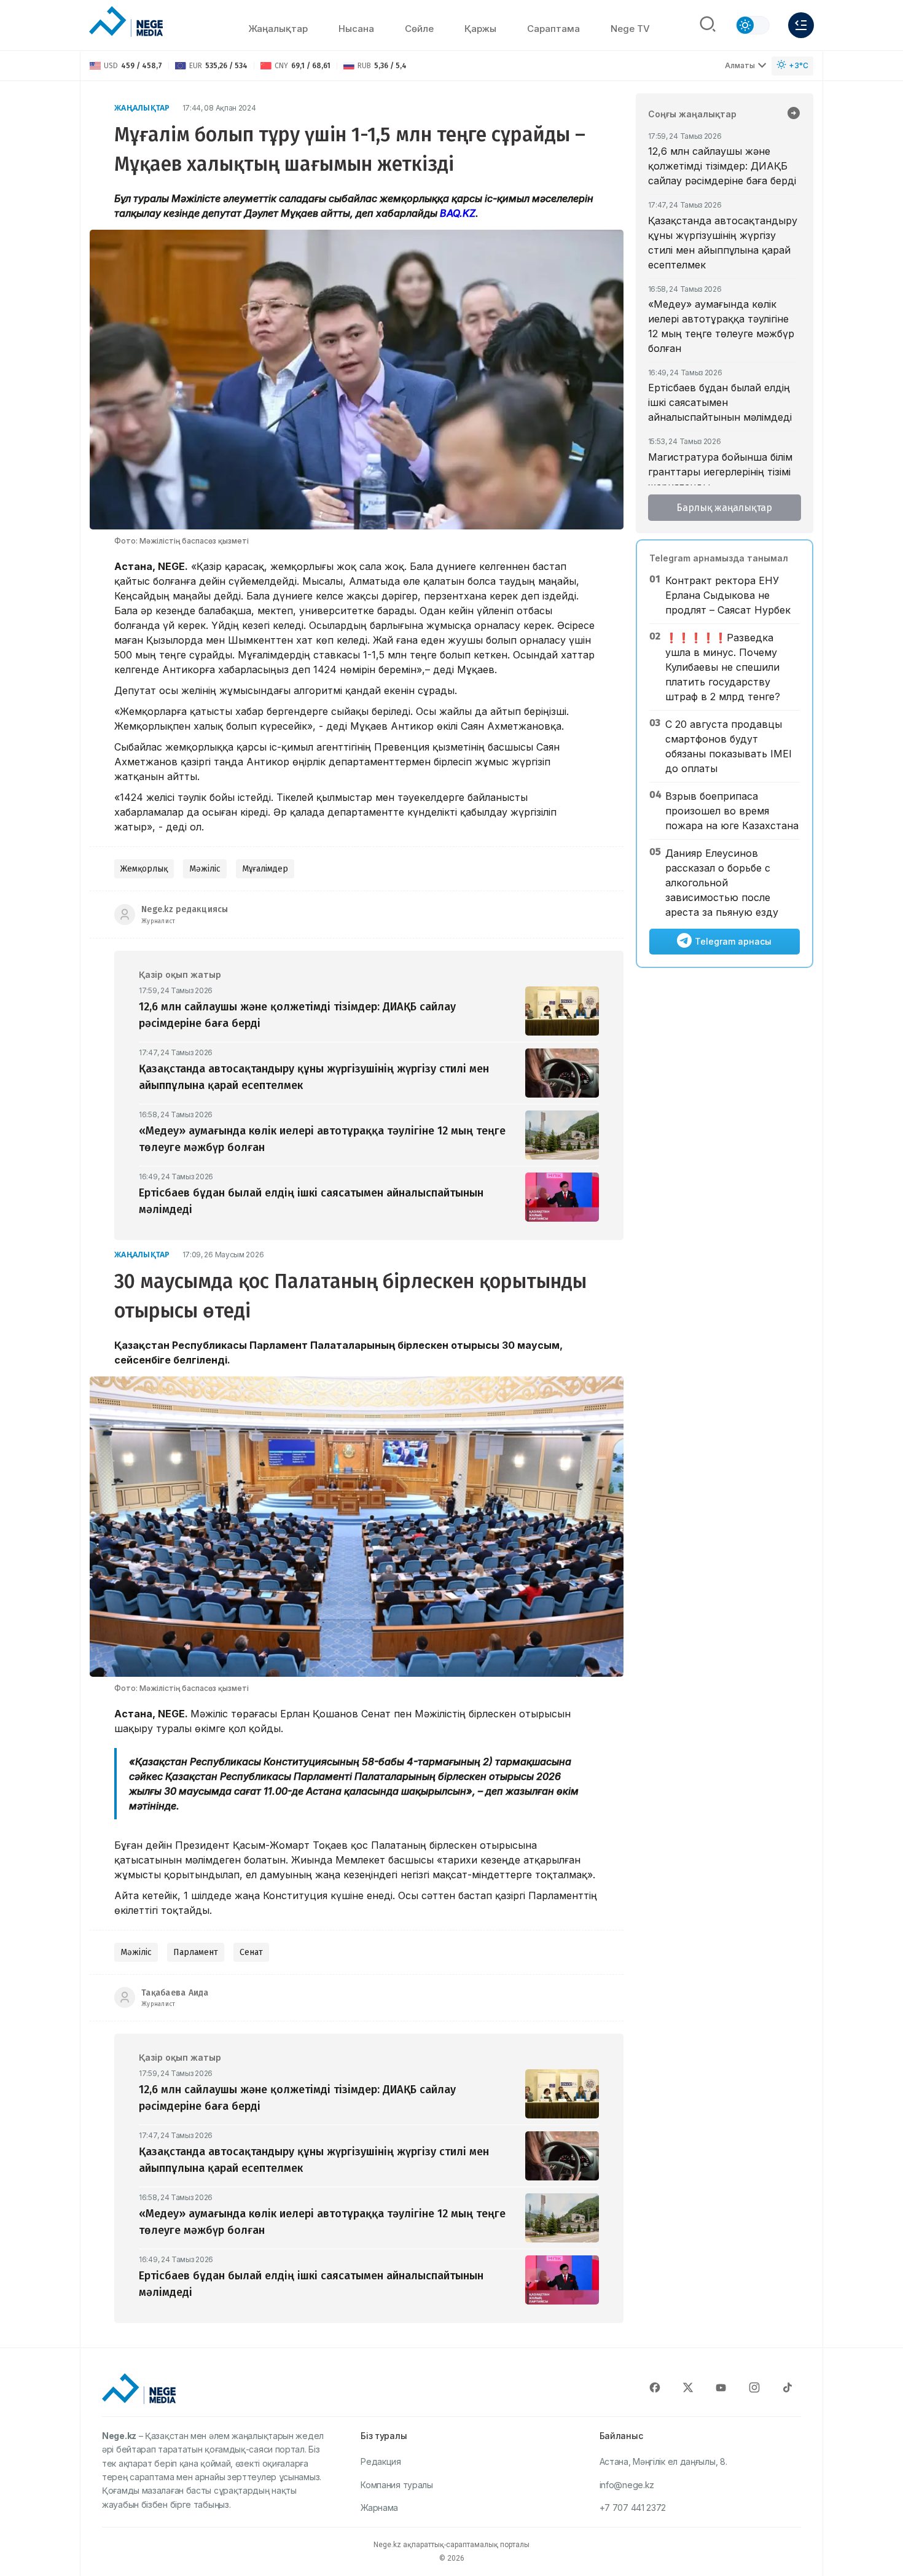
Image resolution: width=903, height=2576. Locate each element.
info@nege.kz (627, 2485)
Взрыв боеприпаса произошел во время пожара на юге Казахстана (732, 811)
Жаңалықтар (278, 29)
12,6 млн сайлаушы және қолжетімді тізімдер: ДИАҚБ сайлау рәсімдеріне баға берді (722, 166)
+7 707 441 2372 (633, 2508)
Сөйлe (419, 29)
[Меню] (801, 25)
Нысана (356, 29)
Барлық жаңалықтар (724, 508)
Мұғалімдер (265, 869)
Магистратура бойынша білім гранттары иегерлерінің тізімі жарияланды (720, 472)
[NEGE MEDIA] (126, 22)
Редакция (381, 2461)
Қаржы (480, 29)
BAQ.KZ (458, 213)
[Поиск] (708, 25)
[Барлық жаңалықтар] (794, 114)
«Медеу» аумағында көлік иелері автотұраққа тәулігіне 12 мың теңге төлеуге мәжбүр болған (721, 326)
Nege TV (630, 29)
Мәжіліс (205, 869)
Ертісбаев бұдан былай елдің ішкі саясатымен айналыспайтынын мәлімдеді (720, 402)
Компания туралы (397, 2485)
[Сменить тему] (752, 25)
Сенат (251, 1952)
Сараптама (553, 29)
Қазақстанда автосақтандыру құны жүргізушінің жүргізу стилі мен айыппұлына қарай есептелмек (723, 243)
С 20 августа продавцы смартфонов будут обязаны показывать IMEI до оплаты (729, 746)
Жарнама (379, 2508)
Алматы (740, 65)
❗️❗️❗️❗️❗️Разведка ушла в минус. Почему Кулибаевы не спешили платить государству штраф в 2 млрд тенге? (723, 667)
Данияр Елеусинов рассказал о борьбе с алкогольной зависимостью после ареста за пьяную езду (722, 883)
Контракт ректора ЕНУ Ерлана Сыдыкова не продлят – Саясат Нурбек (728, 595)
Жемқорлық (144, 869)
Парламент (196, 1952)
